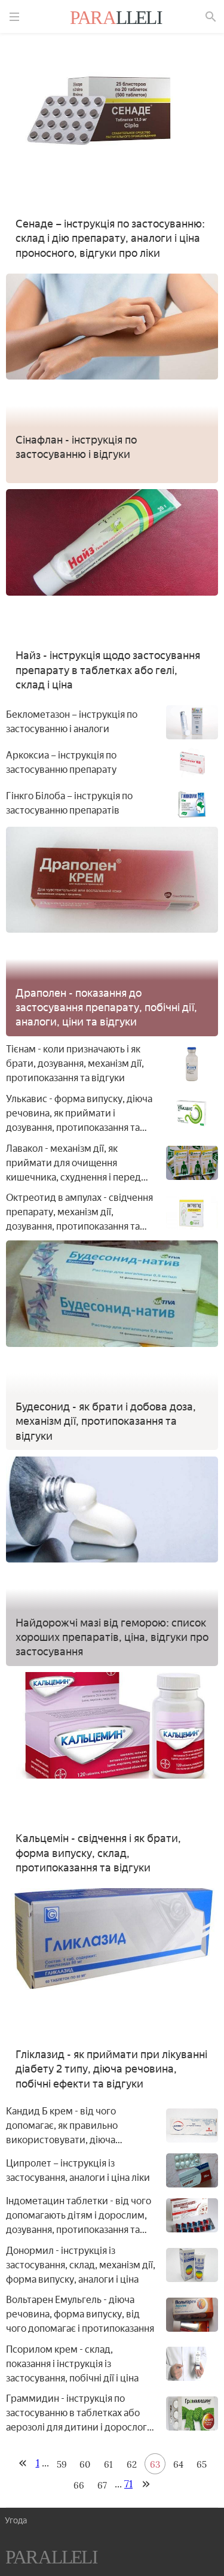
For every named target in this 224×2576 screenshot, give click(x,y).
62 (132, 2464)
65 (202, 2464)
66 (79, 2485)
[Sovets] (52, 2559)
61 (108, 2464)
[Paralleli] (116, 19)
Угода (16, 2521)
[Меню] (14, 17)
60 (85, 2464)
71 (128, 2484)
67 (102, 2485)
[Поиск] (211, 17)
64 (178, 2464)
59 (62, 2464)
